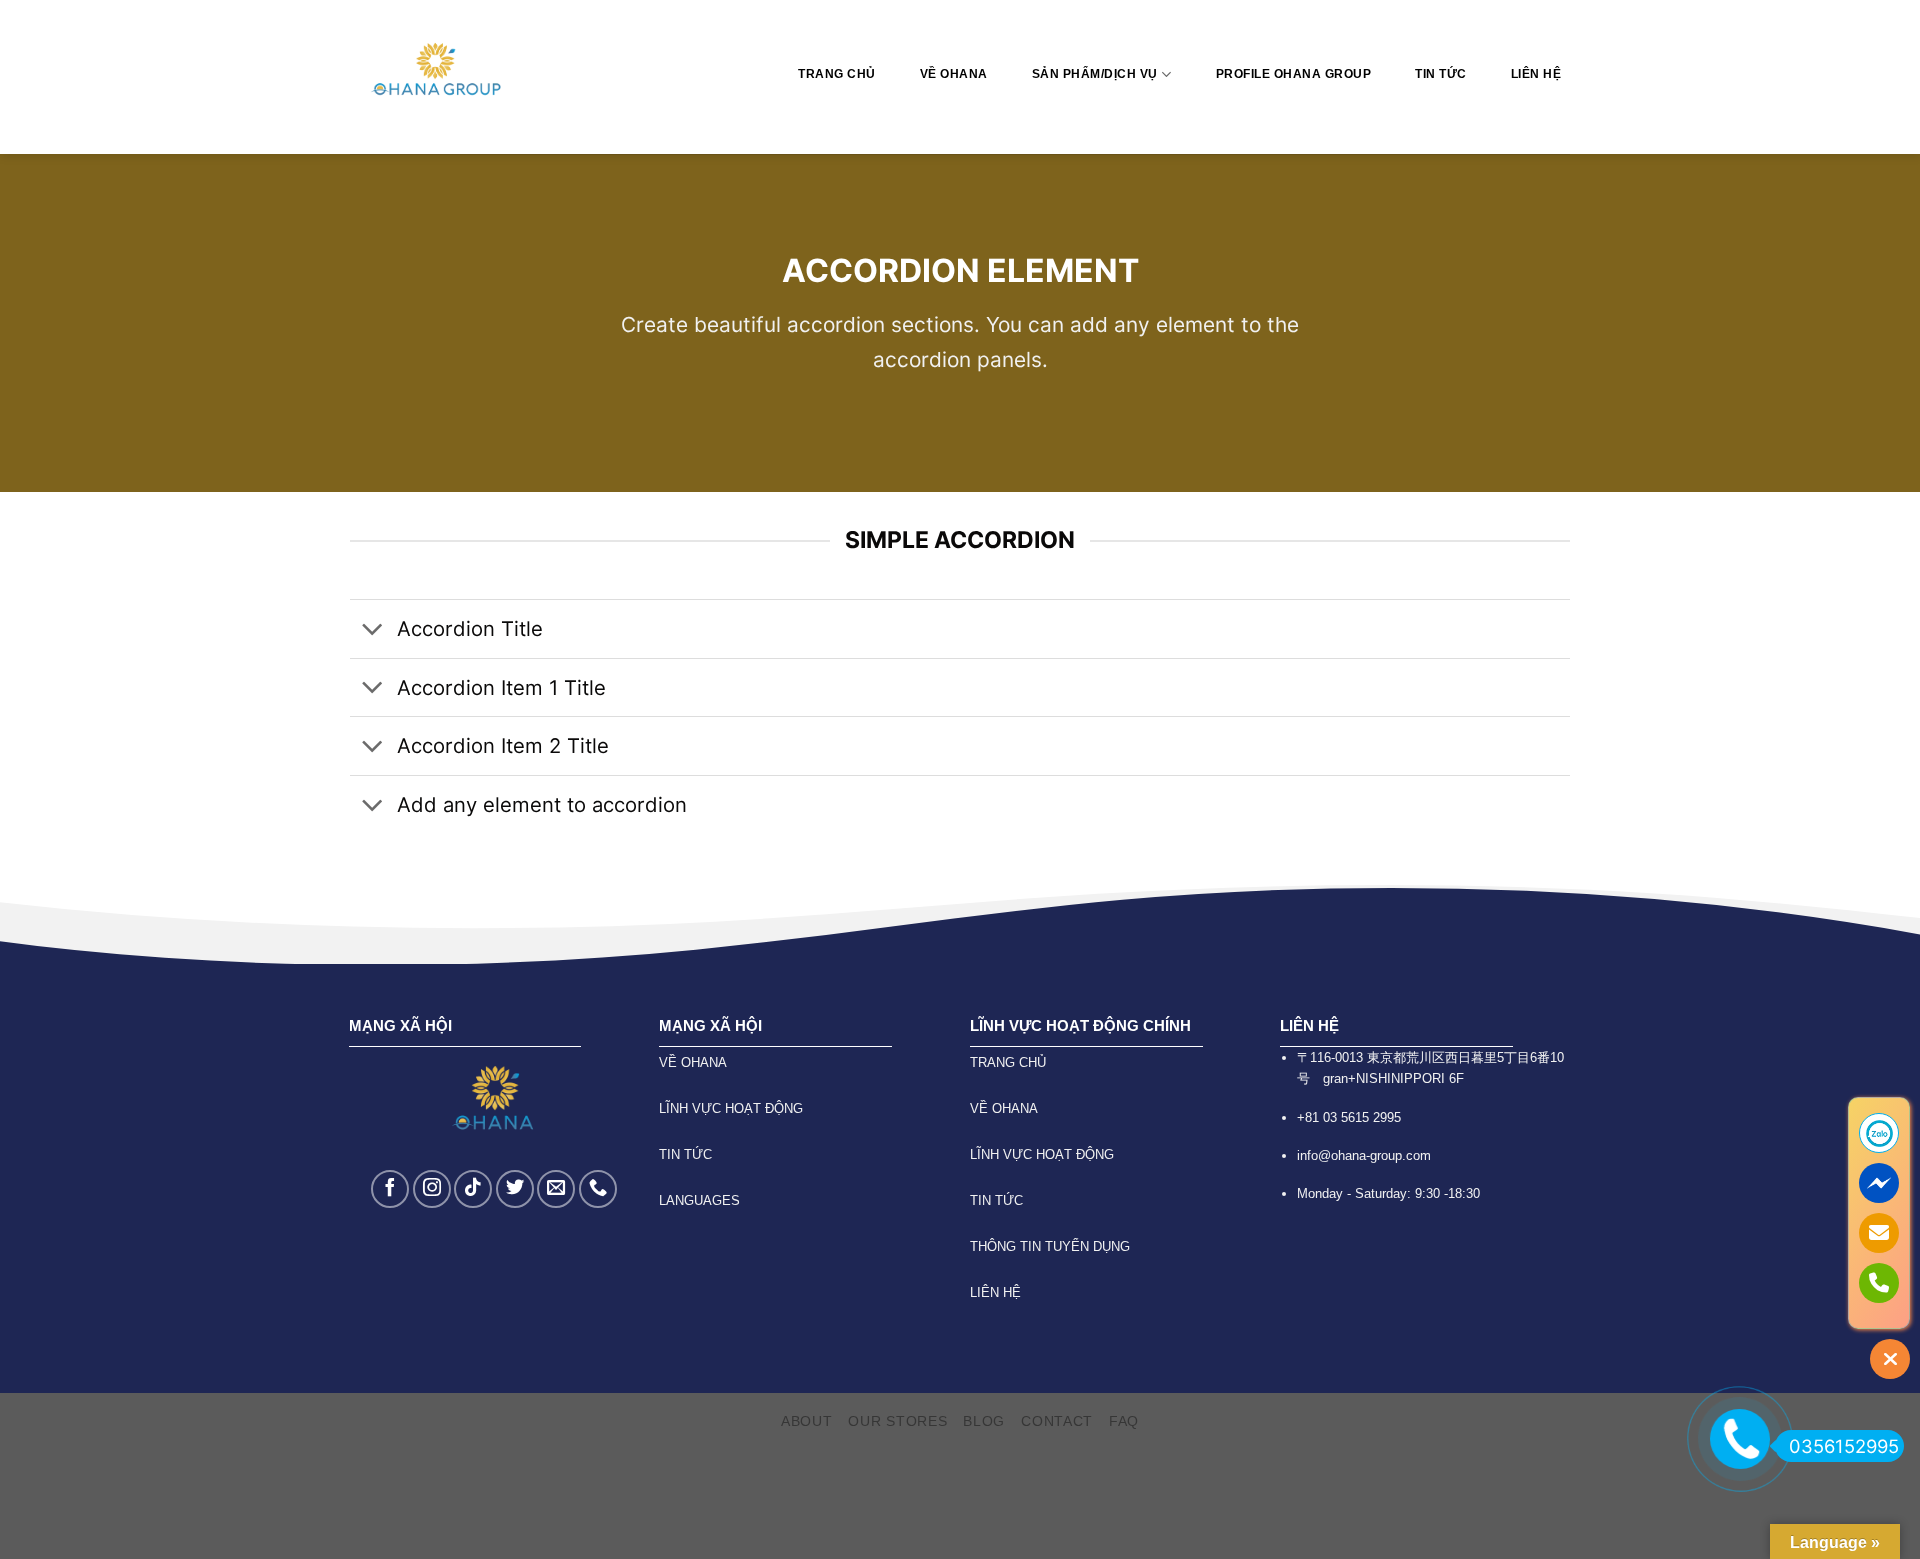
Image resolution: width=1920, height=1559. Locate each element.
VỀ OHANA (954, 74)
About (807, 1421)
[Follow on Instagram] (432, 1189)
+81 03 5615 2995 (1349, 1117)
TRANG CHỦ (837, 74)
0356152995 (1844, 1446)
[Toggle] (372, 630)
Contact (1057, 1421)
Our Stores (897, 1421)
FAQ (1124, 1421)
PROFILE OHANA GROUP (1294, 74)
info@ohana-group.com (1364, 1155)
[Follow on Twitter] (515, 1189)
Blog (984, 1421)
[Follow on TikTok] (473, 1189)
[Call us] (598, 1189)
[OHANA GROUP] (439, 77)
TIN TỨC (1441, 74)
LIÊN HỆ (1536, 74)
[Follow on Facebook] (390, 1189)
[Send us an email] (556, 1189)
